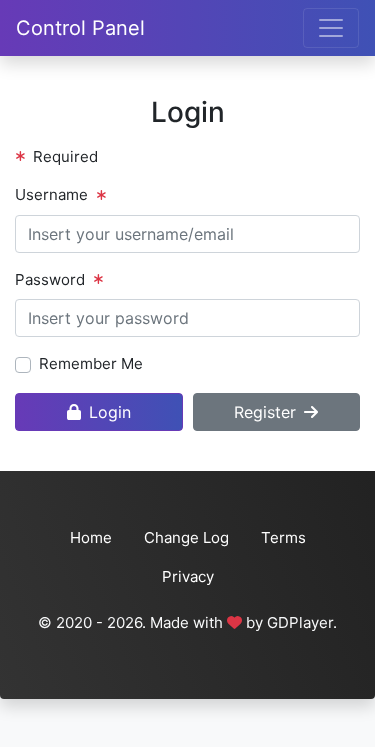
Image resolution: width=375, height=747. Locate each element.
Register (265, 412)
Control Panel (80, 28)
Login (110, 412)
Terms (283, 537)
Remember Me (91, 363)
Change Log (186, 537)
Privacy (188, 576)
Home (91, 537)
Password (50, 279)
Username (51, 194)
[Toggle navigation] (331, 28)
